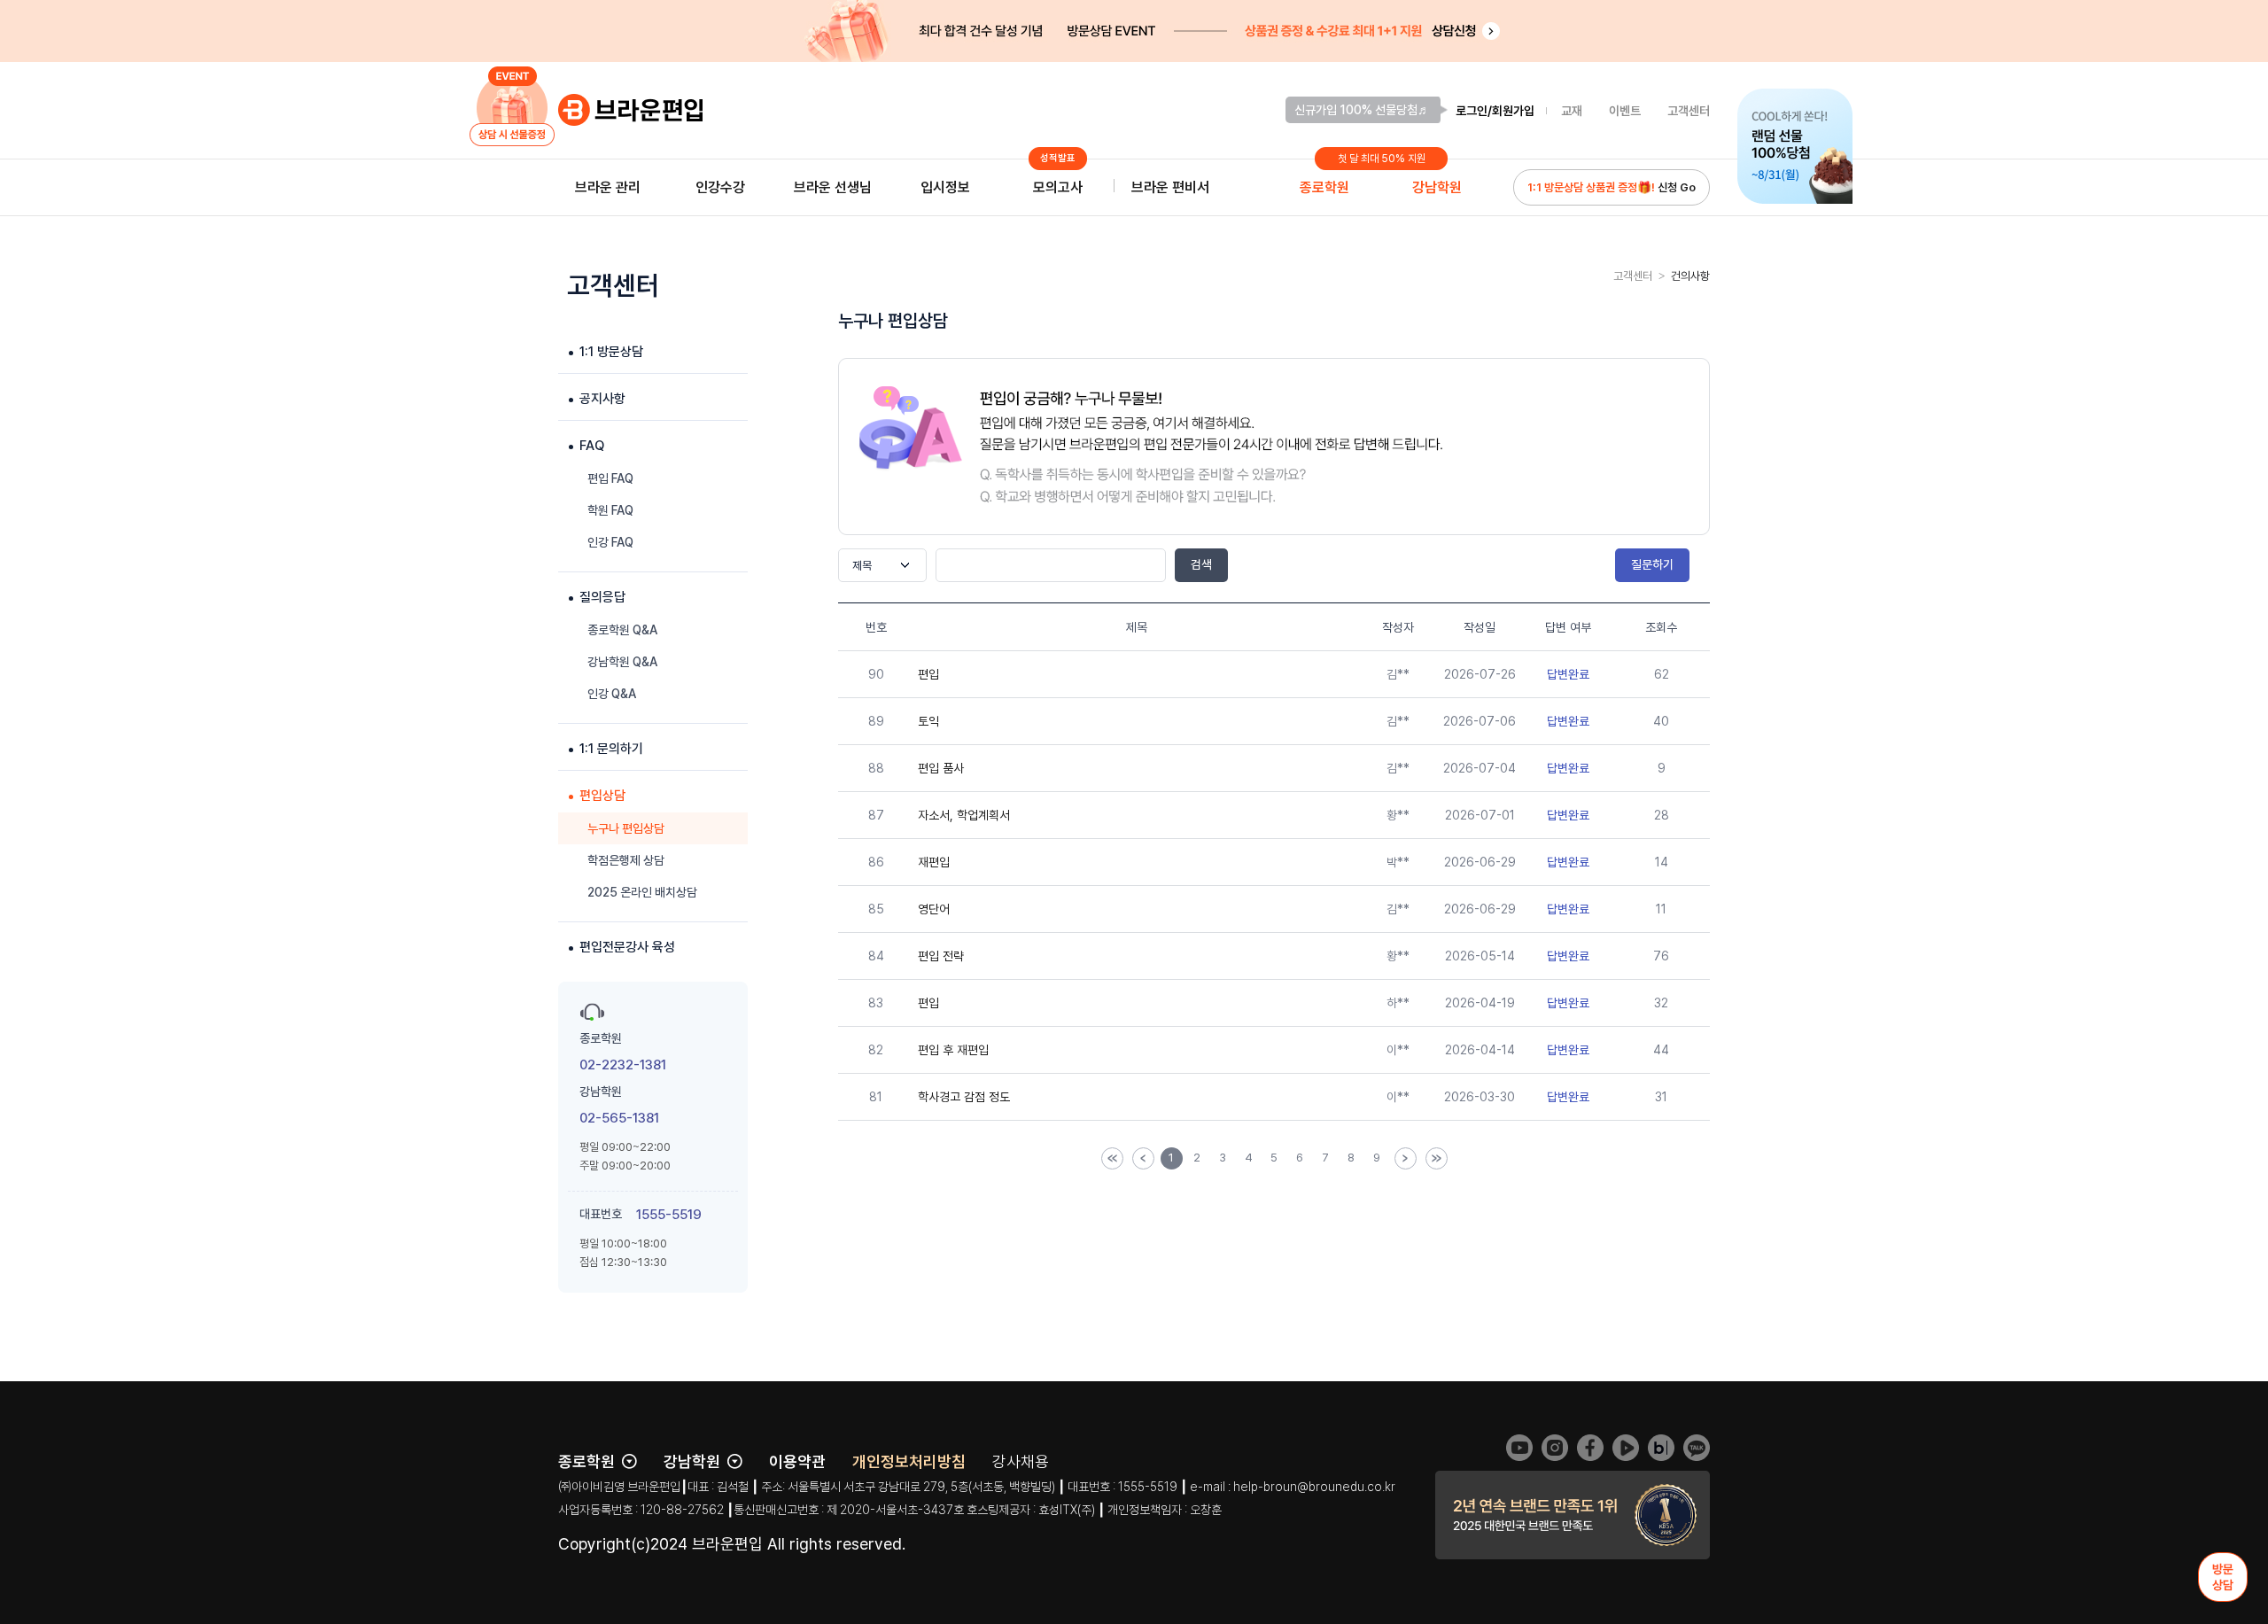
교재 (1572, 111)
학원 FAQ (610, 510)
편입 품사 (941, 768)
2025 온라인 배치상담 (642, 892)
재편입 (934, 862)
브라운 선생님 (833, 187)
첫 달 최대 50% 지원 (1382, 159)
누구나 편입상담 (626, 828)
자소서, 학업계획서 (964, 815)
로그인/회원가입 (1495, 111)
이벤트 (1625, 111)
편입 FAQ (610, 478)
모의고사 (1058, 182)
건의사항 (1690, 276)
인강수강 (720, 187)
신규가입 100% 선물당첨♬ (1362, 110)
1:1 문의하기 (611, 749)
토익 (928, 721)
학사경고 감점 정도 (964, 1097)
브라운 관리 (608, 187)
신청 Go (1612, 187)
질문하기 (1652, 564)
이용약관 (797, 1461)
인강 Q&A (612, 694)
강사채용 (1021, 1461)
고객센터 (1689, 111)
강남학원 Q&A (622, 662)
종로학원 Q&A (622, 630)
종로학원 (1324, 187)
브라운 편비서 (1170, 187)
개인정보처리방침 (909, 1461)
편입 (928, 674)
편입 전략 (941, 956)
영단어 (934, 909)
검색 (1201, 564)
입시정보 (945, 187)
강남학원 (1437, 187)
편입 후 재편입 (953, 1050)
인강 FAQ (610, 542)
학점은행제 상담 (626, 860)
